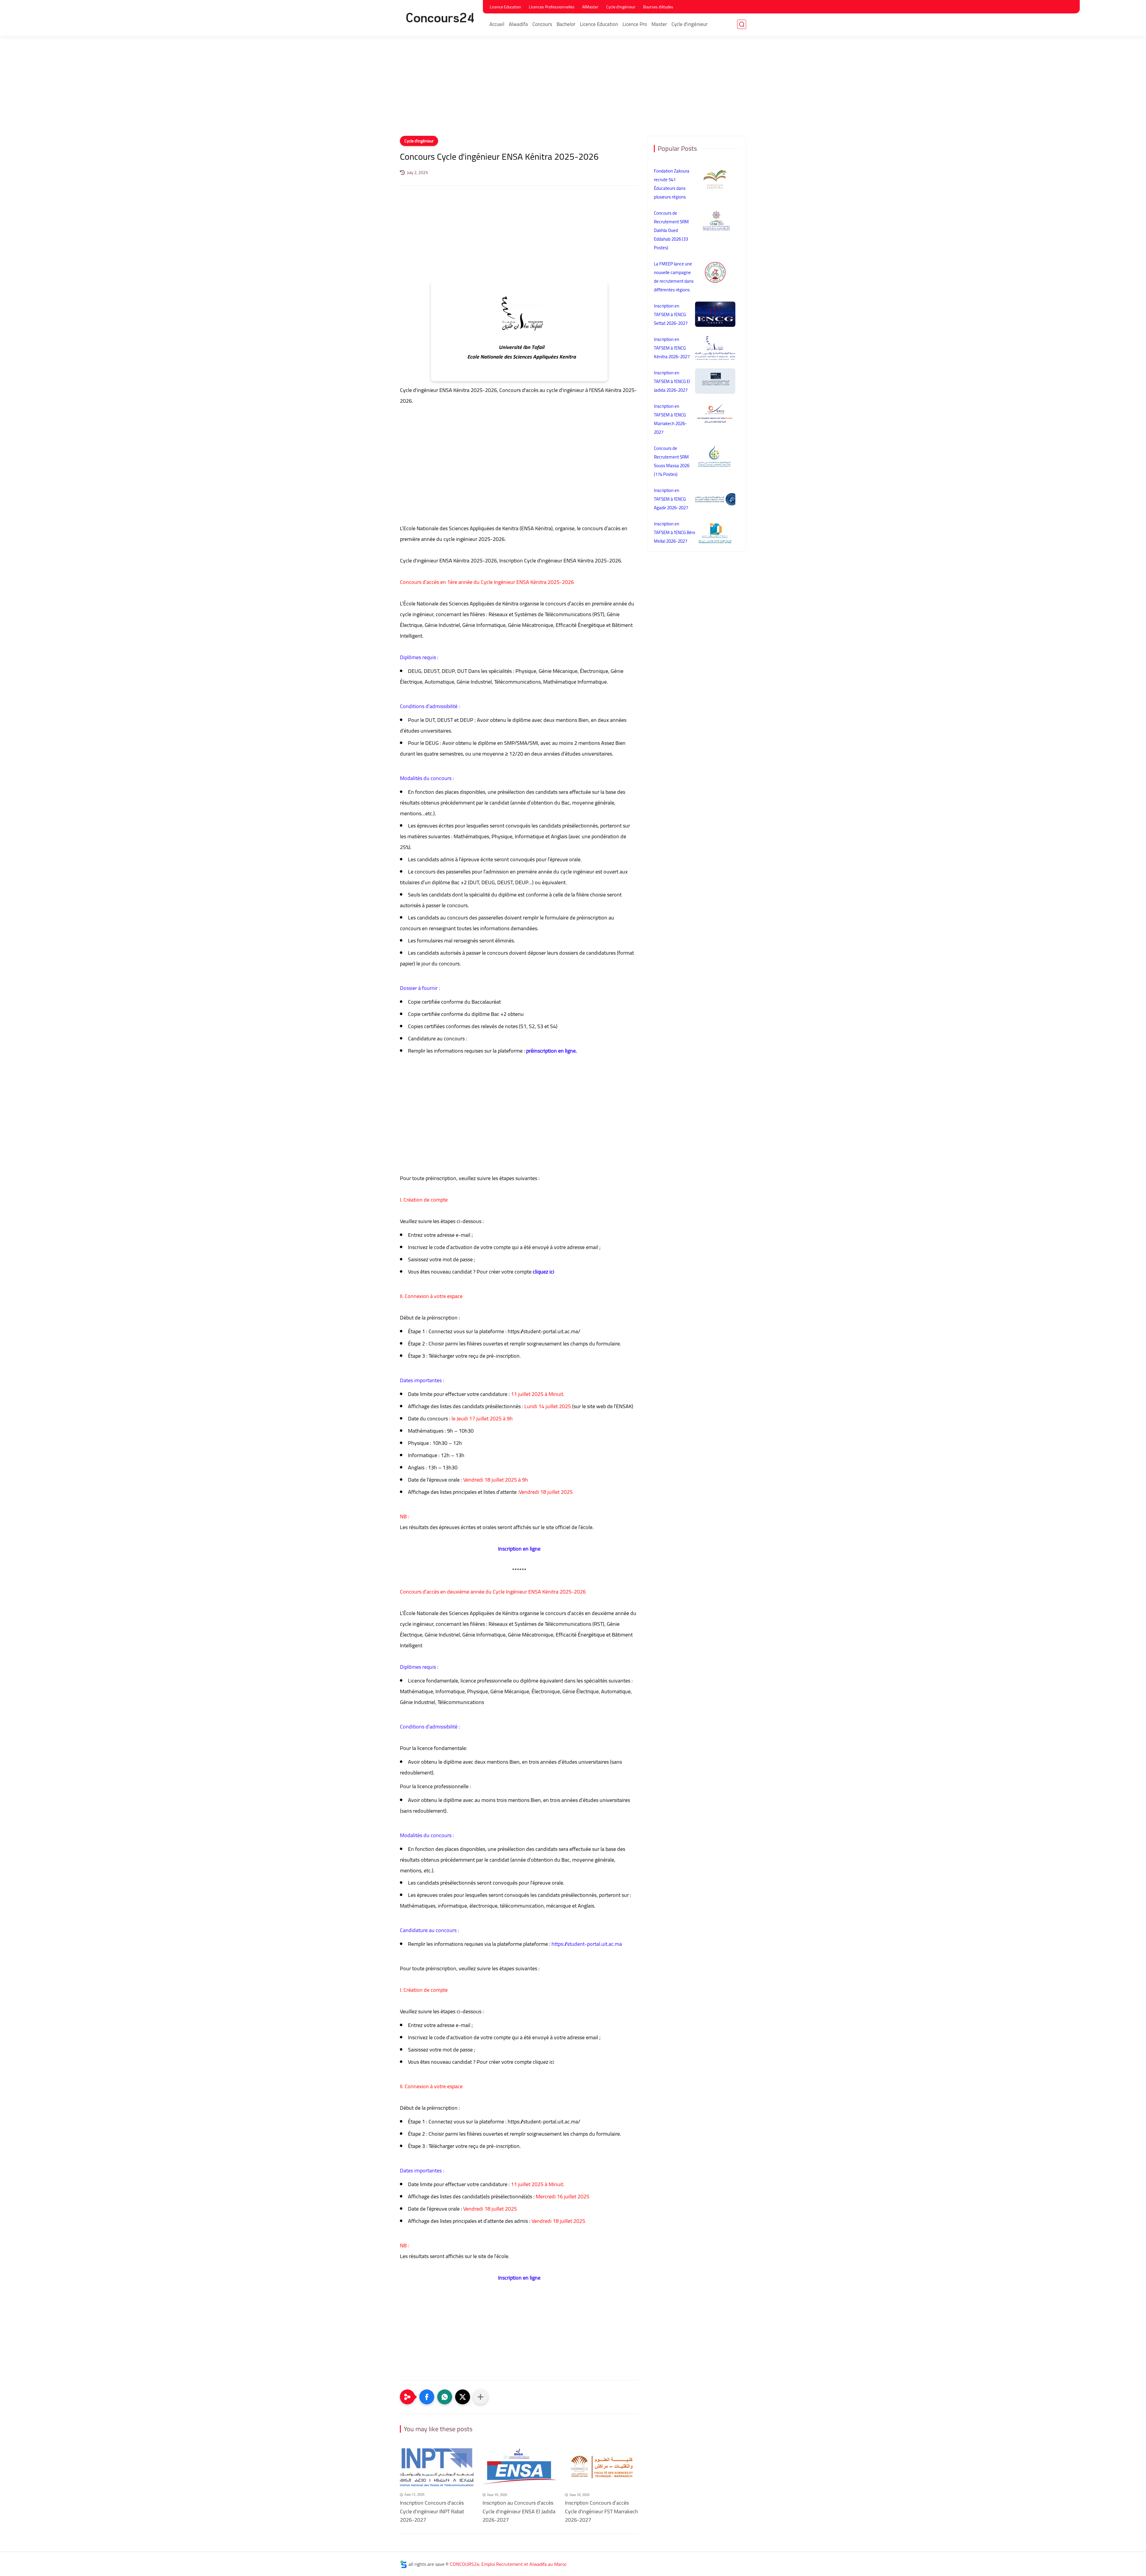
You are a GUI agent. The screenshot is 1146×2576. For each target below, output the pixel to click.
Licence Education (505, 7)
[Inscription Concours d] (437, 2468)
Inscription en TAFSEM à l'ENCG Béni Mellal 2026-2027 (674, 532)
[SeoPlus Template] (403, 2564)
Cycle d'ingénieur (621, 7)
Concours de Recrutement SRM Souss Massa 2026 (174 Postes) (672, 461)
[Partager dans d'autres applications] (480, 2397)
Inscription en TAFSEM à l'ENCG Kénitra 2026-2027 (672, 348)
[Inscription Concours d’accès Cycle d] (602, 2468)
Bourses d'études (658, 7)
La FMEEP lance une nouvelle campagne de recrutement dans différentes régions (674, 277)
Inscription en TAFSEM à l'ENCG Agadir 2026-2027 (671, 499)
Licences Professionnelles (552, 7)
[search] (742, 24)
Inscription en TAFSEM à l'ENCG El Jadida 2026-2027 (672, 381)
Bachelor (566, 24)
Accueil (497, 24)
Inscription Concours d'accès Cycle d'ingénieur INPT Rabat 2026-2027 (432, 2512)
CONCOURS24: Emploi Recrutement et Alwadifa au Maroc (508, 2564)
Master (659, 24)
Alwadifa (518, 24)
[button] (427, 2397)
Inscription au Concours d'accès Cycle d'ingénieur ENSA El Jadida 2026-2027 (519, 2512)
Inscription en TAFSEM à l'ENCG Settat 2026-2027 (671, 314)
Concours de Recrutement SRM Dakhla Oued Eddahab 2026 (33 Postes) (671, 230)
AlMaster (590, 7)
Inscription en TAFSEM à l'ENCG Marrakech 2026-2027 (670, 419)
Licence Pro (635, 24)
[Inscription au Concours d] (519, 2468)
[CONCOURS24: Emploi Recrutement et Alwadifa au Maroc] (440, 17)
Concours (542, 24)
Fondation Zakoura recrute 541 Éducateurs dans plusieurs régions (672, 184)
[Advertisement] (573, 90)
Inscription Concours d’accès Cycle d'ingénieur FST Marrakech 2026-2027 (602, 2512)
